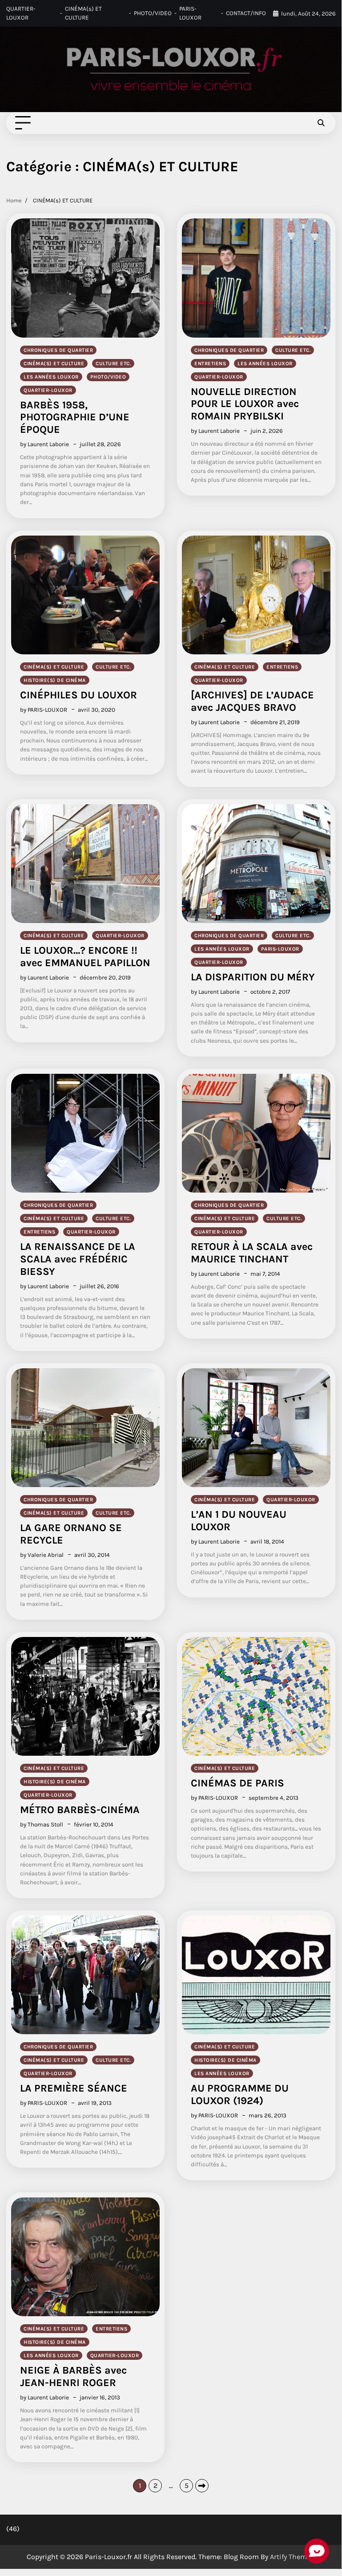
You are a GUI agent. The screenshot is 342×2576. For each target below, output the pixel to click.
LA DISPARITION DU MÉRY (253, 977)
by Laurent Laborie (44, 444)
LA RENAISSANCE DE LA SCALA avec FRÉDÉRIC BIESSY (78, 1259)
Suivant (202, 2486)
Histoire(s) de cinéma (55, 680)
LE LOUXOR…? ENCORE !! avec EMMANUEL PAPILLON (85, 957)
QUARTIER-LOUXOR (21, 13)
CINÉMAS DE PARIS (237, 1783)
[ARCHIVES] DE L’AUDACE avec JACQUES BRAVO (252, 701)
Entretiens (210, 363)
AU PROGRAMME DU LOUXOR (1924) (240, 2094)
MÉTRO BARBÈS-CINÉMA (80, 1810)
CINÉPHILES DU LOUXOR (78, 695)
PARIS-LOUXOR (190, 13)
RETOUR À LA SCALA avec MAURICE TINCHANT (252, 1253)
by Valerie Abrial (42, 1555)
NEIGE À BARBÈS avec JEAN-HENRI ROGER (73, 2376)
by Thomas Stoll (42, 1824)
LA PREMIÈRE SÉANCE (74, 2088)
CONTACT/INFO (246, 13)
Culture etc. (113, 363)
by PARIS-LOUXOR (44, 710)
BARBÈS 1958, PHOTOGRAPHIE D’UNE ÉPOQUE (75, 417)
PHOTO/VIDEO (153, 13)
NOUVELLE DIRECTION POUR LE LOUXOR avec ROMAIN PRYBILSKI (245, 404)
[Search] (321, 123)
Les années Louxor (51, 377)
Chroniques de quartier (58, 350)
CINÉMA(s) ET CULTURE (83, 13)
